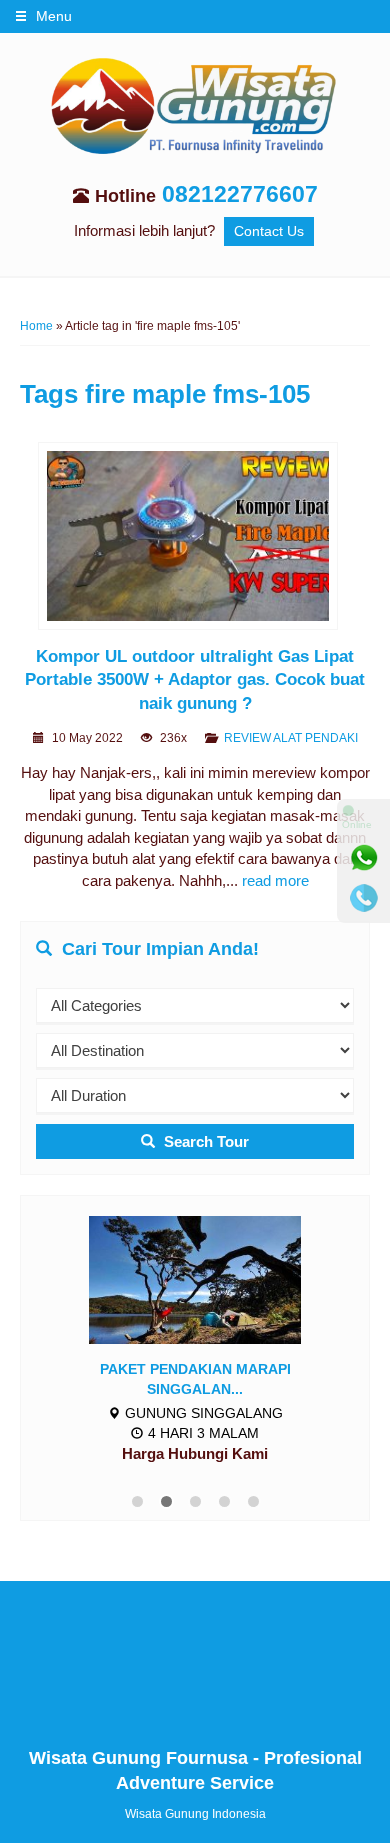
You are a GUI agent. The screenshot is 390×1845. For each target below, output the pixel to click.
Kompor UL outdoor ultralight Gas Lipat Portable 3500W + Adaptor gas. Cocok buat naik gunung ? (195, 679)
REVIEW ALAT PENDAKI (291, 738)
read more (275, 880)
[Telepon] (364, 898)
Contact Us (269, 231)
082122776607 (240, 194)
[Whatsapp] (364, 858)
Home (36, 326)
